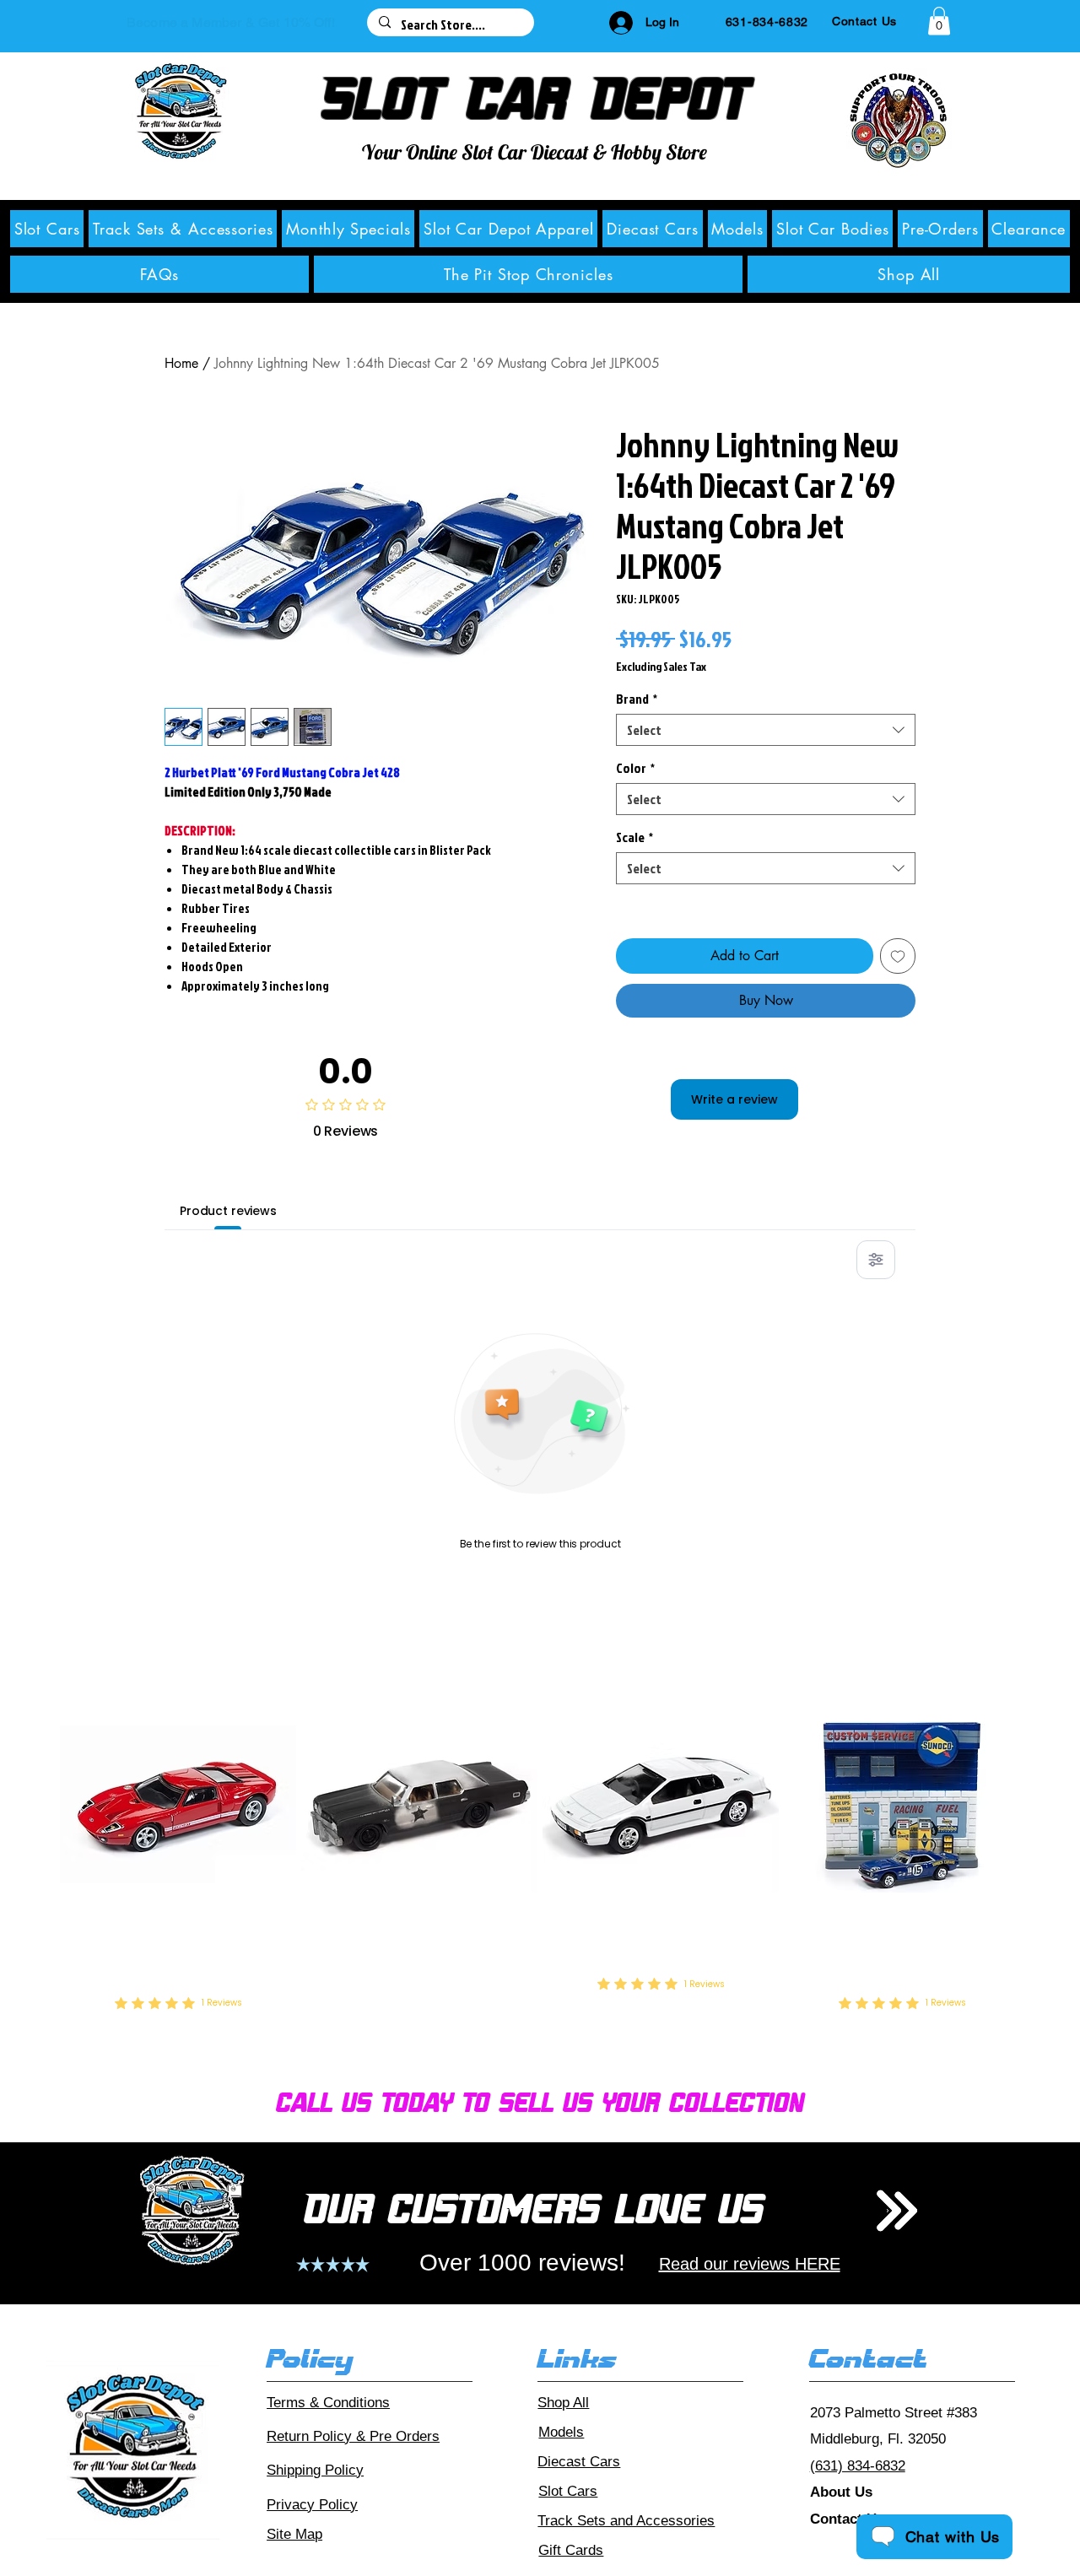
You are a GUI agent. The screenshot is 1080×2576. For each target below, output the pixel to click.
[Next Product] (1044, 1804)
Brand (637, 699)
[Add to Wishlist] (898, 956)
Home (181, 363)
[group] (540, 1850)
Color (635, 768)
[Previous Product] (36, 1804)
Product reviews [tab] (228, 1211)
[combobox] (766, 730)
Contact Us (847, 2519)
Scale (634, 837)
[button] (939, 21)
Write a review (734, 1099)
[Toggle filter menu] (876, 1260)
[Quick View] (178, 1804)
